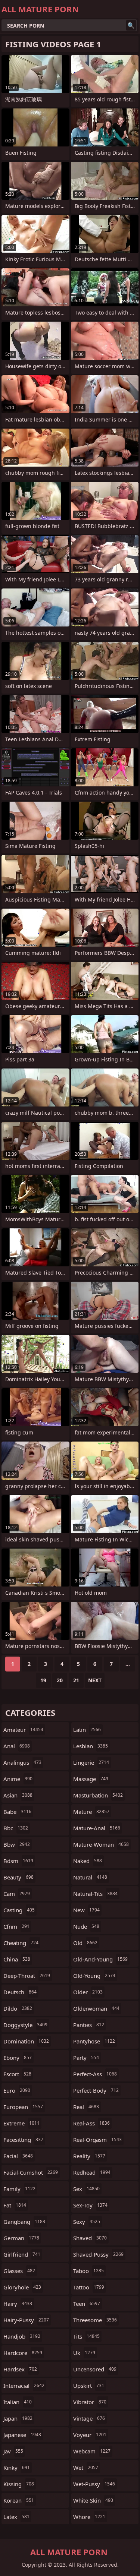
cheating (21, 1943)
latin (87, 1730)
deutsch (20, 1992)
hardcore (23, 2353)
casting (19, 1910)
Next (95, 1680)
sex (86, 2189)
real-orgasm (97, 2140)
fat (15, 2205)
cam (17, 1894)
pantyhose (94, 2041)
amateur (23, 1730)
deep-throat (27, 1976)
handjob (22, 2336)
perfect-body (96, 2090)
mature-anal (97, 1828)
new (86, 1910)
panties (89, 2025)
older (88, 1992)
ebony (18, 2058)
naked (88, 1861)
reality (89, 2156)
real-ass (91, 2123)
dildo (18, 2008)
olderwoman (96, 2008)
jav (13, 2451)
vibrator (90, 2402)
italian (18, 2402)
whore (89, 2517)
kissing (19, 2484)
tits (86, 2336)
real (86, 2107)
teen (87, 2304)
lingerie (91, 1762)
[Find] (131, 25)
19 (43, 1680)
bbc (16, 1828)
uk (84, 2353)
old (85, 1943)
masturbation (98, 1795)
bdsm (18, 1861)
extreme (21, 2123)
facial (18, 2156)
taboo (88, 2271)
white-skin (93, 2500)
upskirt (89, 2386)
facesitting (23, 2140)
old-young (94, 1976)
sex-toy (90, 2205)
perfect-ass (95, 2074)
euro (17, 2090)
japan (18, 2418)
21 (76, 1680)
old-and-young (100, 1959)
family (19, 2189)
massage (91, 1779)
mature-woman (101, 1844)
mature (91, 1812)
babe (17, 1812)
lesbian (91, 1746)
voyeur (90, 2435)
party (86, 2058)
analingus (22, 1762)
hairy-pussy (26, 2320)
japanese (22, 2435)
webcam (92, 2451)
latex (16, 2517)
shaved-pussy (98, 2254)
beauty (18, 1877)
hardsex (20, 2369)
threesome (95, 2320)
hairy (18, 2304)
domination (26, 2041)
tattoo (89, 2287)
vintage (89, 2418)
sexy (87, 2222)
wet (86, 2468)
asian (18, 1795)
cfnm (16, 1926)
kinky (17, 2468)
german (21, 2238)
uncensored (95, 2369)
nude (86, 1926)
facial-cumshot (31, 2172)
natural (90, 1877)
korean (19, 2500)
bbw (17, 1844)
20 (60, 1680)
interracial (24, 2386)
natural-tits (95, 1894)
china (17, 1959)
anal (17, 1746)
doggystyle (25, 2025)
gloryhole (22, 2287)
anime (18, 1779)
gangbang (24, 2222)
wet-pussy (94, 2484)
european (23, 2107)
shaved (90, 2238)
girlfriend (22, 2254)
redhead (92, 2172)
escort (17, 2074)
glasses (19, 2271)
